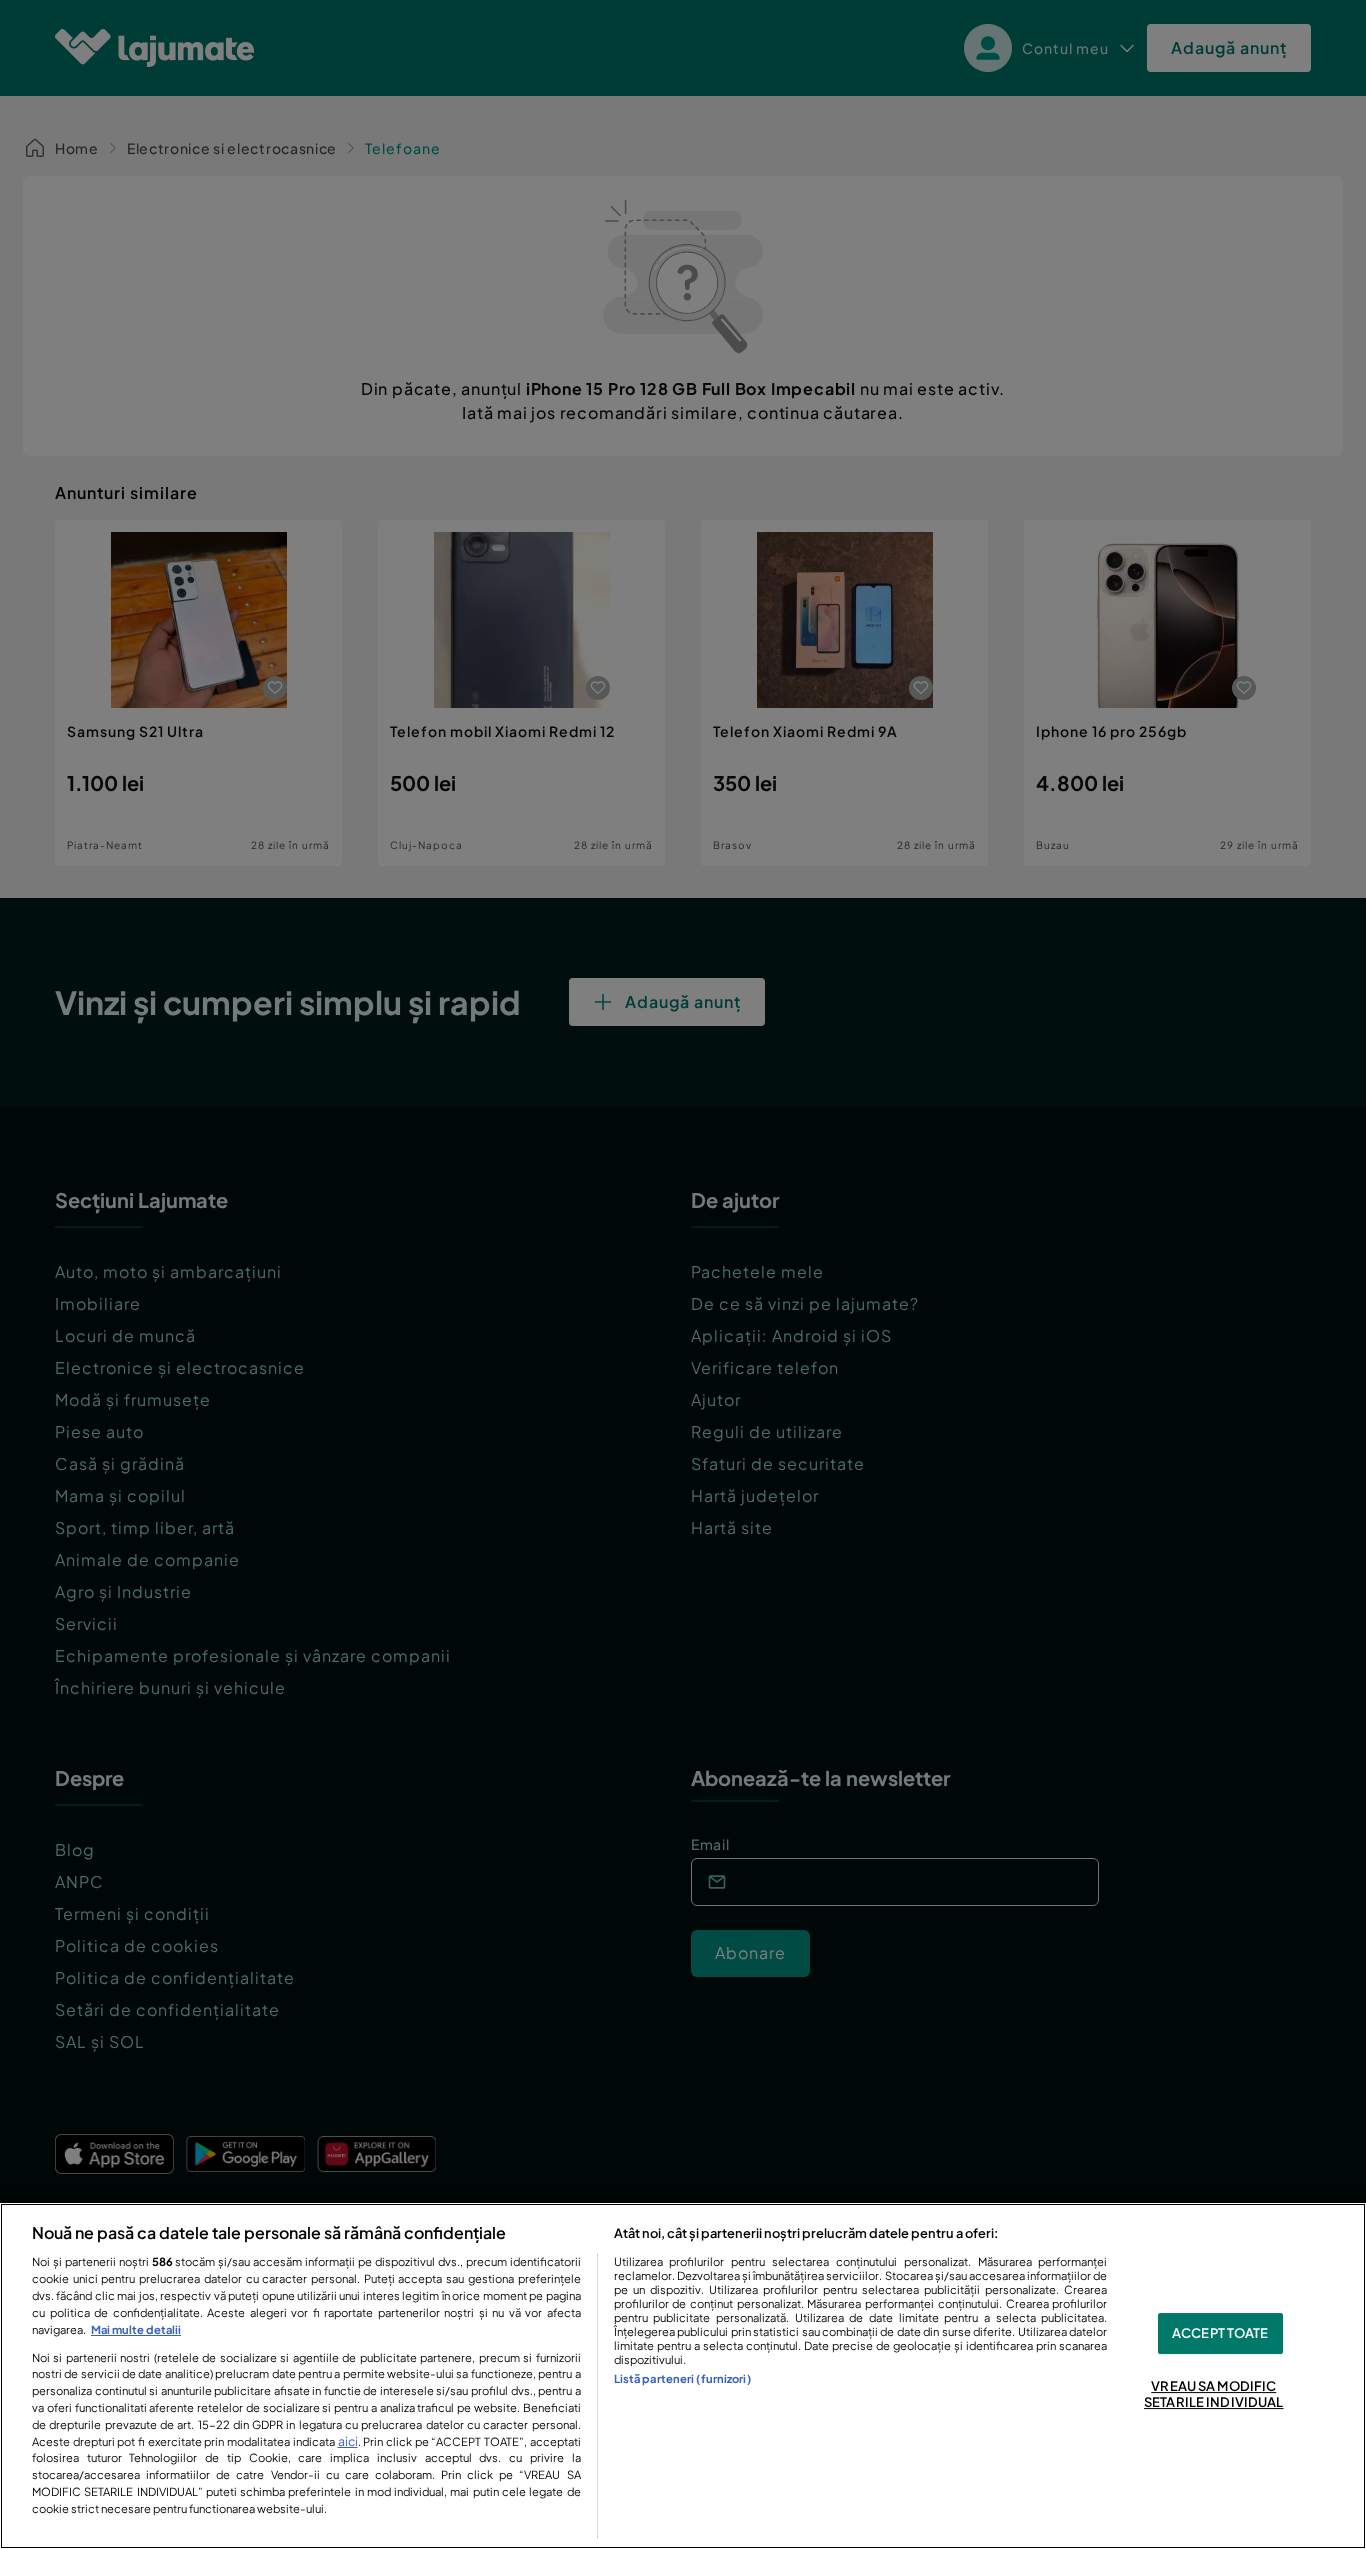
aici (348, 2441)
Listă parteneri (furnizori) (682, 2378)
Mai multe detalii (136, 2329)
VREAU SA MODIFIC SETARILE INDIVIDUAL (1213, 2395)
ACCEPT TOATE (1220, 2333)
